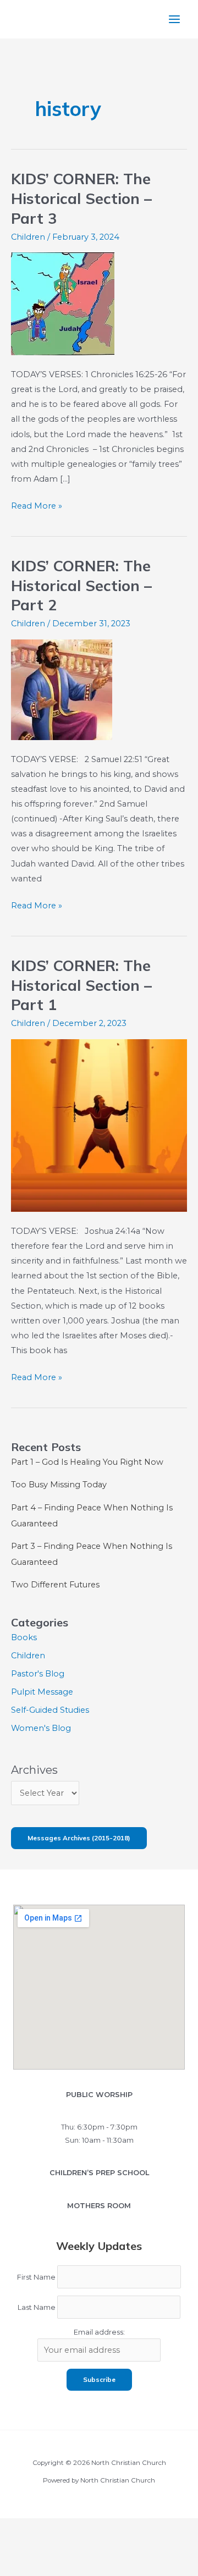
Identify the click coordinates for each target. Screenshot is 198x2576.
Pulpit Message (42, 1692)
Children (28, 237)
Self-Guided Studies (50, 1710)
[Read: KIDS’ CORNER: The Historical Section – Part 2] (62, 689)
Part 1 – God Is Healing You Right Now (87, 1462)
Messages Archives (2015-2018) (79, 1838)
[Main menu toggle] (174, 19)
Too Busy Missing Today (59, 1485)
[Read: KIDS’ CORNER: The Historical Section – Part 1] (99, 1125)
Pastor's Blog (38, 1674)
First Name (36, 2277)
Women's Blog (41, 1728)
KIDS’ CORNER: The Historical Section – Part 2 (81, 585)
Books (24, 1637)
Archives (34, 1770)
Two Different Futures (55, 1585)
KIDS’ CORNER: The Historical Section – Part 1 (81, 985)
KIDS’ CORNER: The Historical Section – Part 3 (81, 198)
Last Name (37, 2307)
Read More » (37, 507)
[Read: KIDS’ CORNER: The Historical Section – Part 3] (63, 304)
